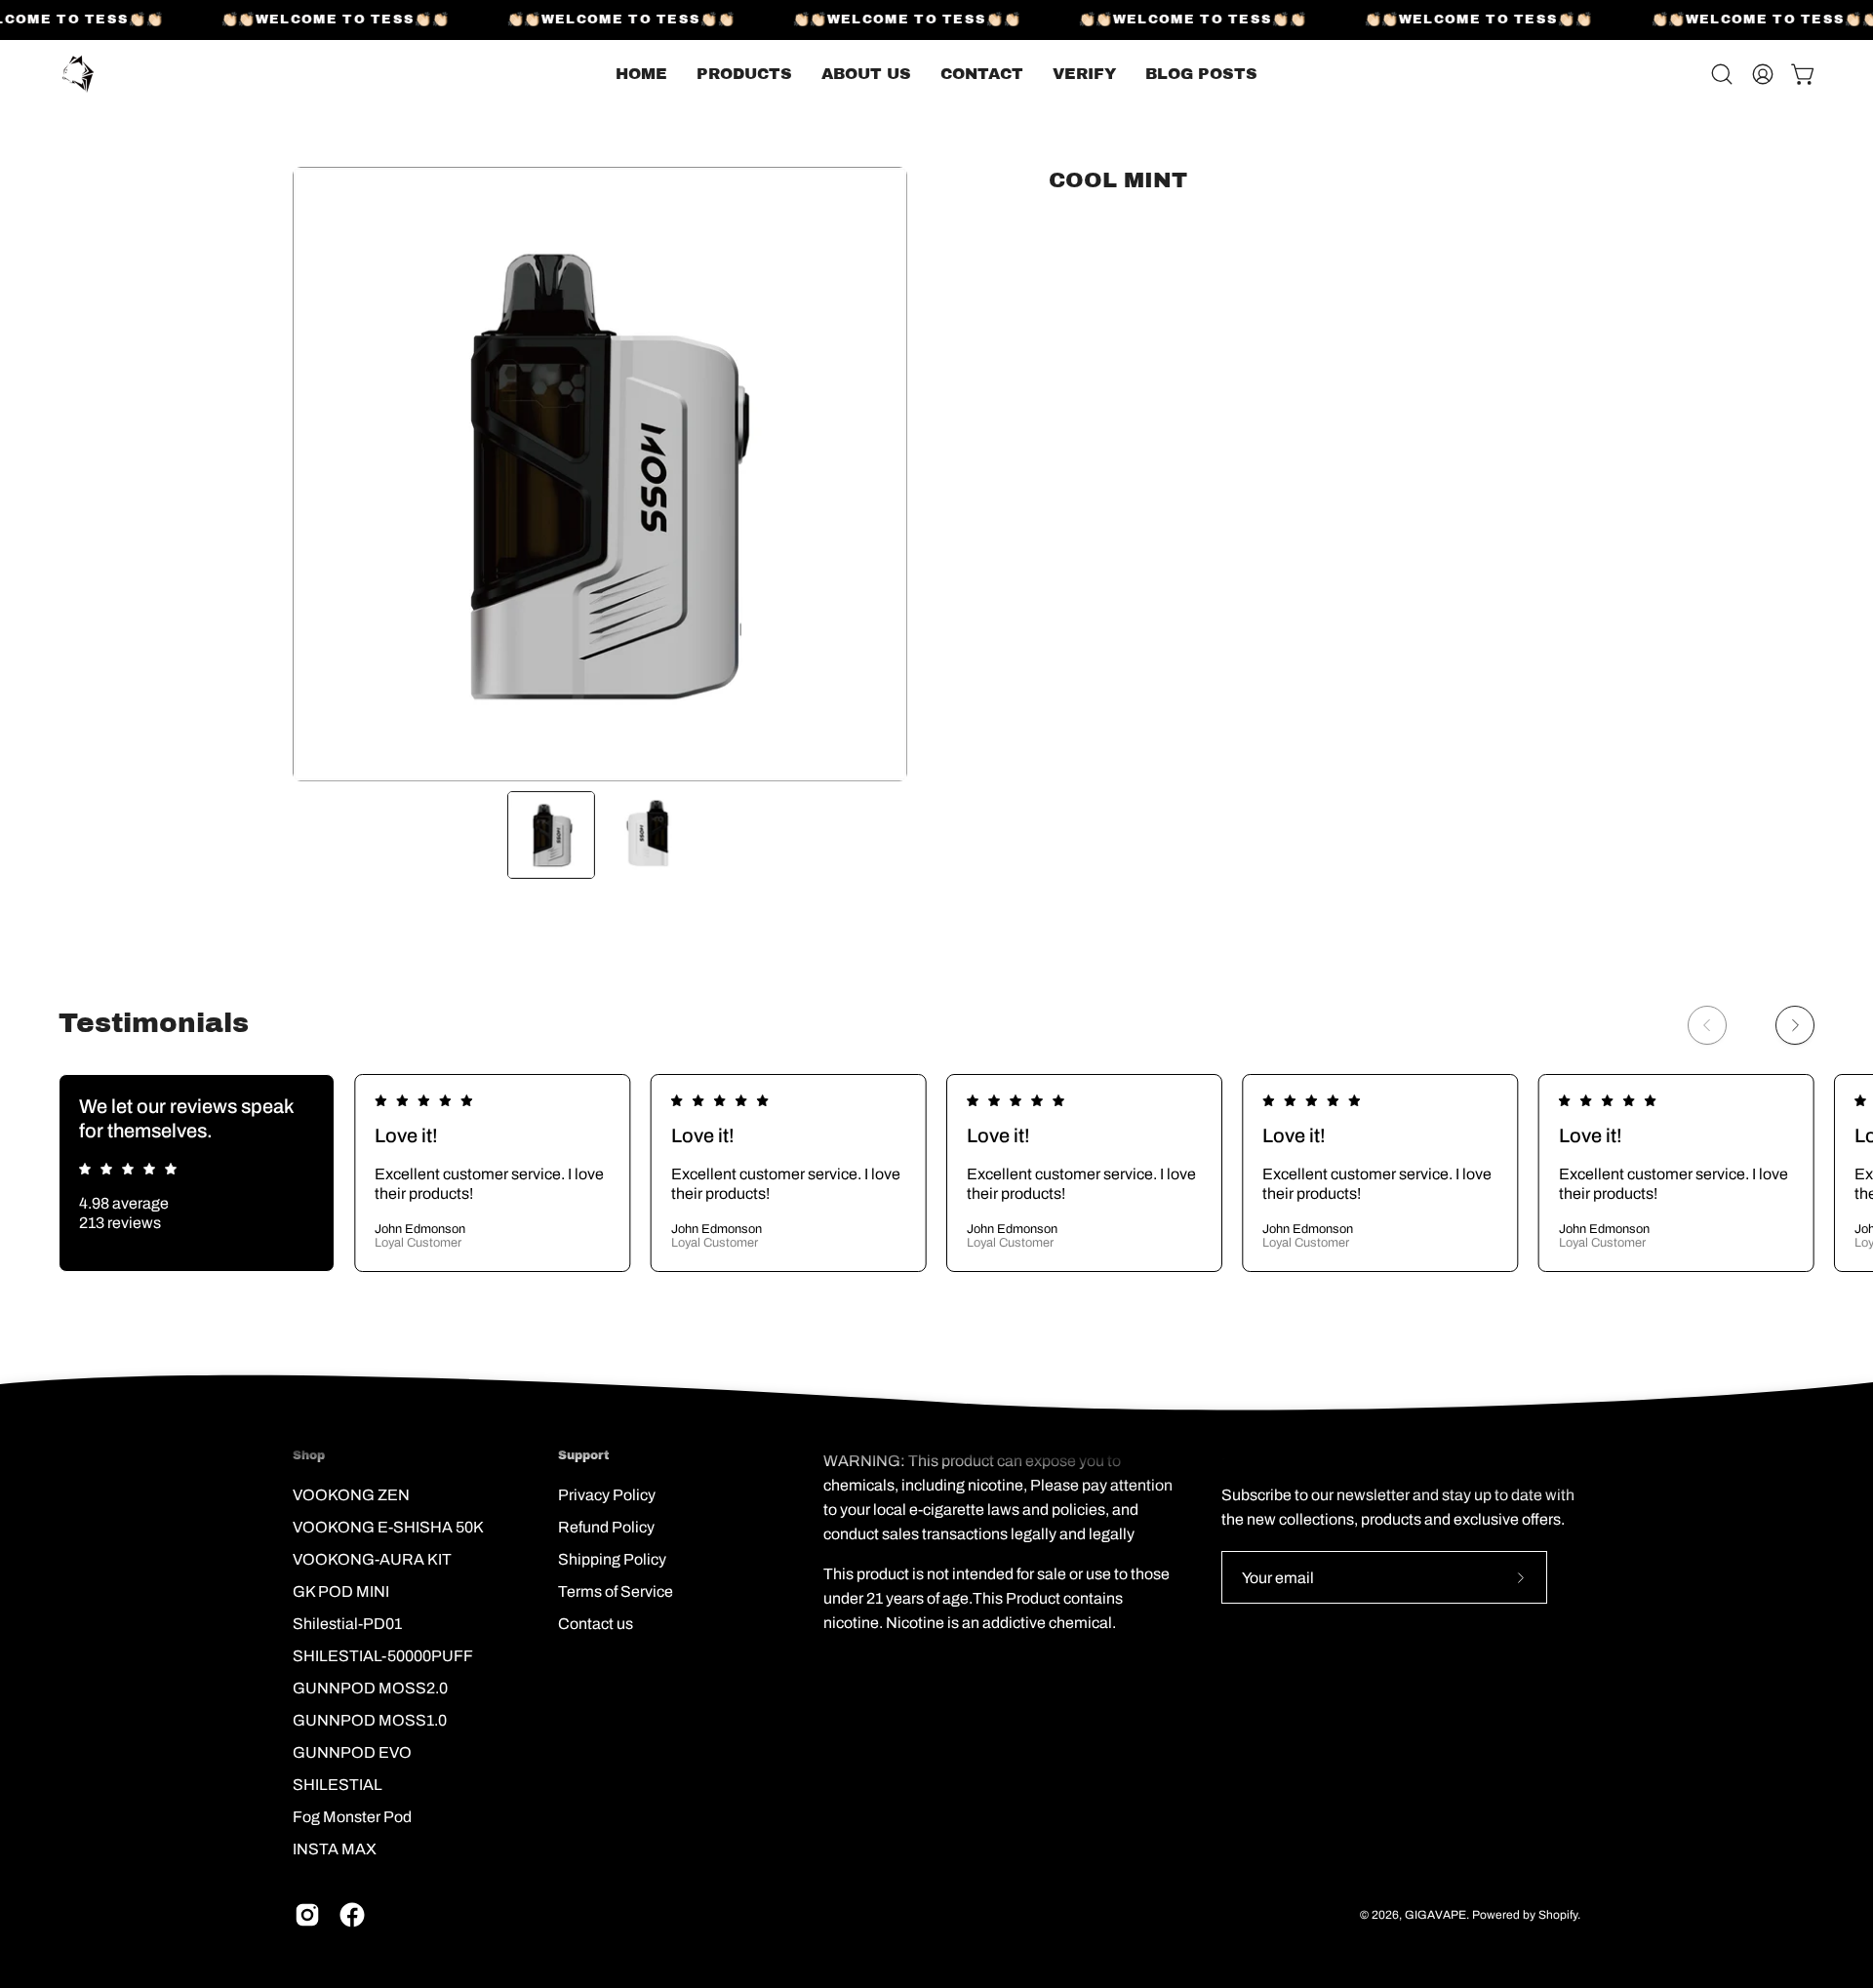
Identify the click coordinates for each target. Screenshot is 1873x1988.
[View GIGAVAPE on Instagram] (307, 1915)
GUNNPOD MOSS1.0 (370, 1720)
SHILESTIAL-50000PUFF (383, 1656)
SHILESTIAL (338, 1785)
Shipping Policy (612, 1559)
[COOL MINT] (551, 835)
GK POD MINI (341, 1591)
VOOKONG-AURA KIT (372, 1559)
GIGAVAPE (1435, 1915)
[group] (936, 1173)
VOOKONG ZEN (351, 1495)
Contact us (596, 1624)
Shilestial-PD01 (347, 1624)
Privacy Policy (607, 1495)
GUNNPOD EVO (352, 1752)
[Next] (1795, 1025)
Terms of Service (616, 1591)
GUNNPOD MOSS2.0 (370, 1688)
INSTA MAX (335, 1849)
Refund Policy (606, 1527)
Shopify (1558, 1915)
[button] (1201, 74)
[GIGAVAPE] (78, 74)
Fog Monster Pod (352, 1817)
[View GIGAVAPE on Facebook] (352, 1915)
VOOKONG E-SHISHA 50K (388, 1527)
